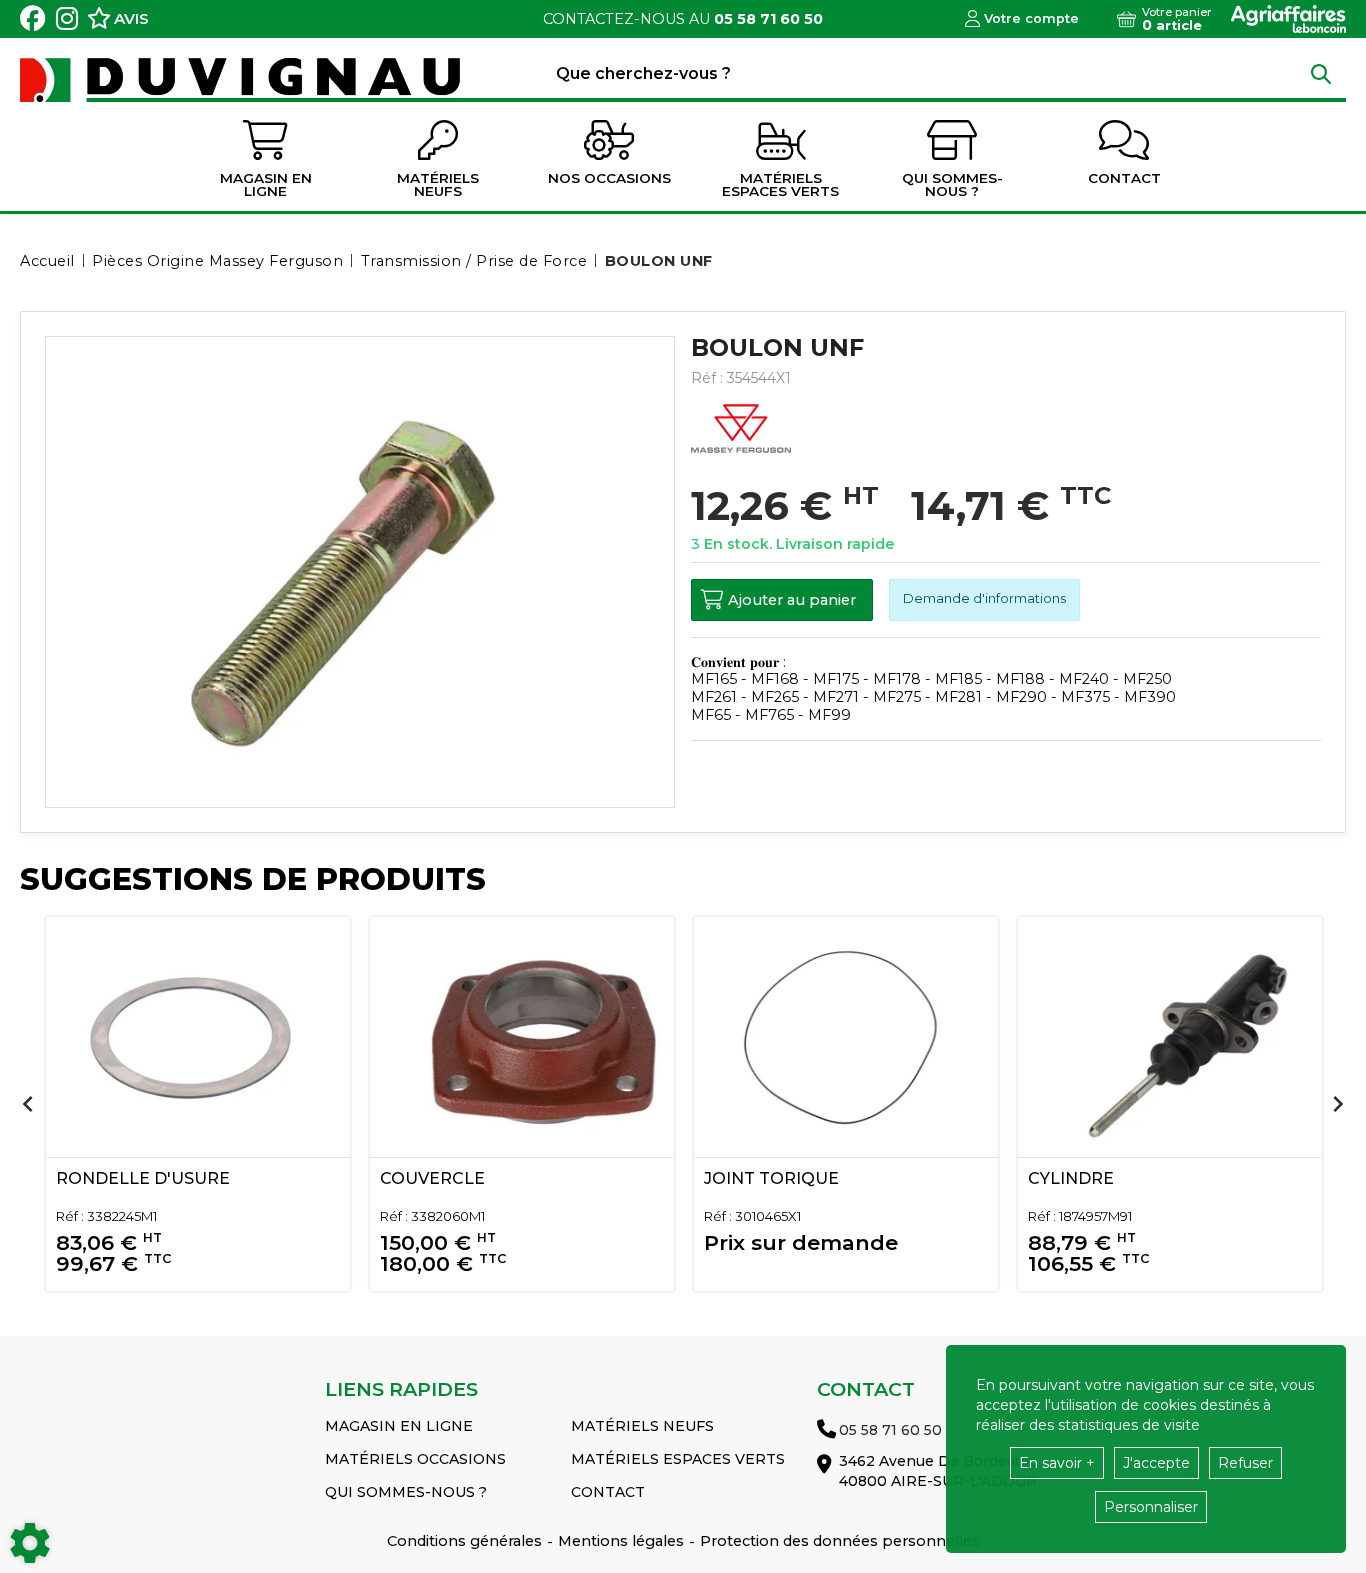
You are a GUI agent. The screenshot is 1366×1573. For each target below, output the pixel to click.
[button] (655, 261)
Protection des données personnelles (840, 1541)
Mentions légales (621, 1541)
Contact (608, 1492)
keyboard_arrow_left (28, 1104)
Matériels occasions (415, 1459)
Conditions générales (464, 1541)
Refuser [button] (1245, 1463)
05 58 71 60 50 (768, 19)
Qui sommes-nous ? (406, 1492)
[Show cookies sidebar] (30, 1543)
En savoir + (1057, 1463)
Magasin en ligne (399, 1426)
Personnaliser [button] (1151, 1507)
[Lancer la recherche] (1321, 73)
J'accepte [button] (1156, 1463)
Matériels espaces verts (678, 1459)
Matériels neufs (642, 1426)
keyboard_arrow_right (1338, 1104)
